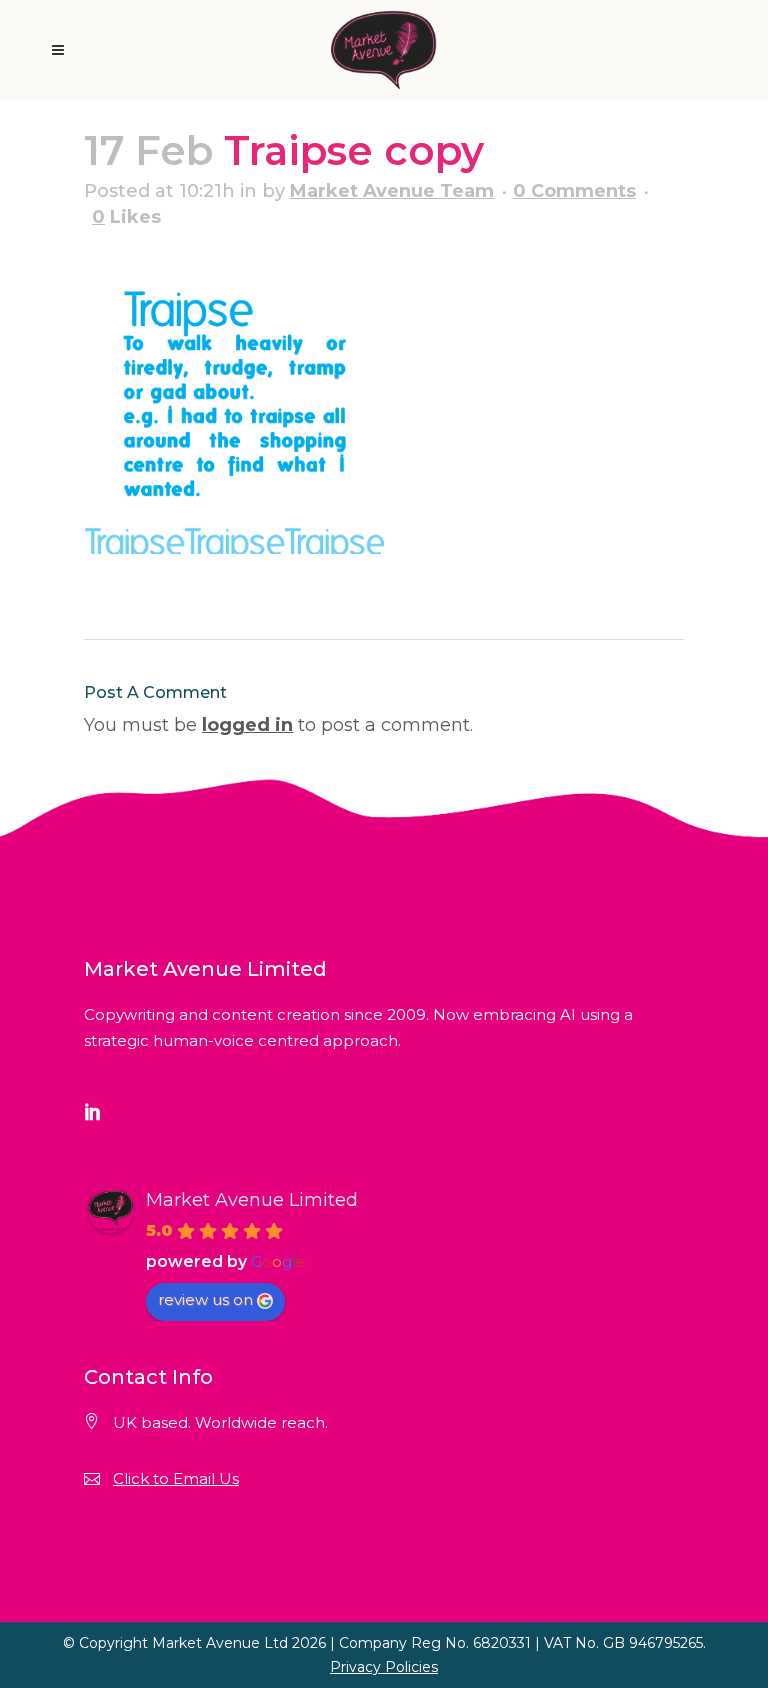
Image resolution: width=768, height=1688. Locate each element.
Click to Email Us (176, 1478)
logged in (247, 725)
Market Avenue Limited (252, 1200)
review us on (205, 1299)
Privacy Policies (384, 1667)
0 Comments (574, 191)
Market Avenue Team (392, 191)
